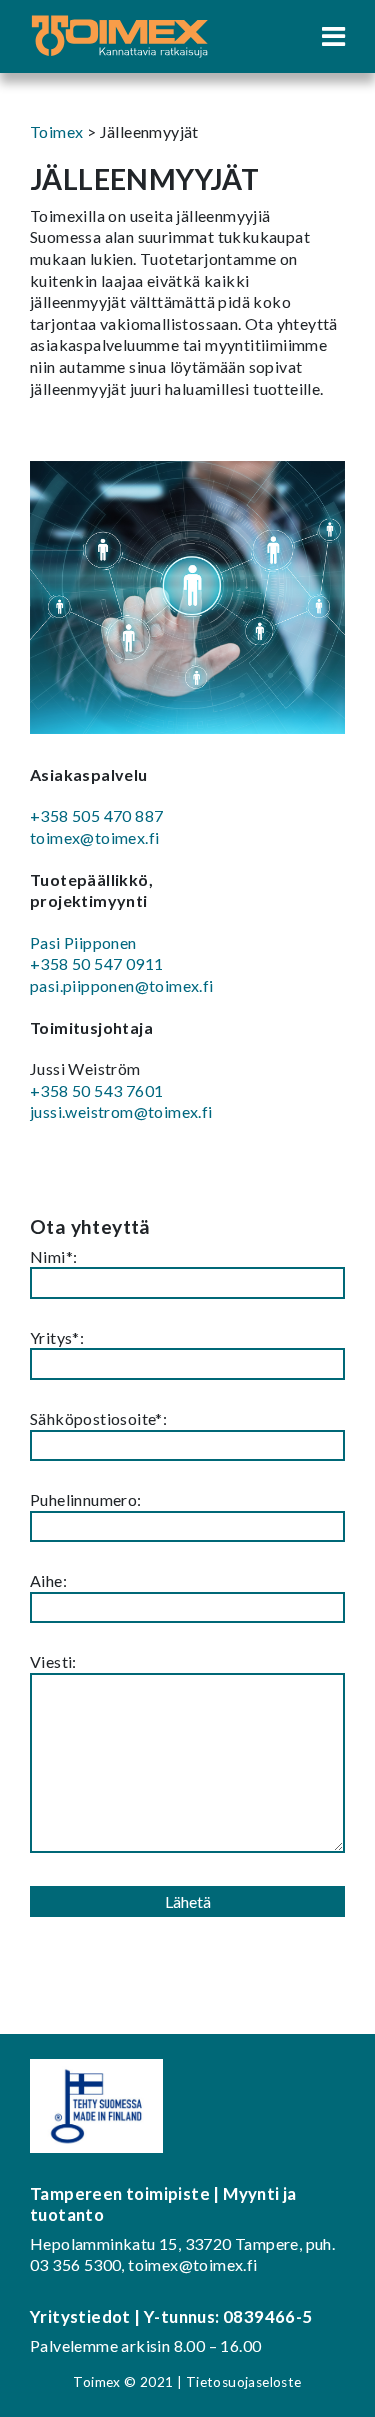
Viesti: (53, 1661)
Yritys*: (57, 1337)
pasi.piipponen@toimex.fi (122, 985)
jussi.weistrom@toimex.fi (121, 1111)
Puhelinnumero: (86, 1499)
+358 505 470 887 (96, 815)
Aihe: (48, 1580)
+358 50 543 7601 (96, 1090)
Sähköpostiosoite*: (98, 1418)
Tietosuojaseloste (244, 2382)
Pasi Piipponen (83, 942)
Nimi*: (53, 1256)
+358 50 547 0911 (96, 963)
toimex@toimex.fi (94, 837)
